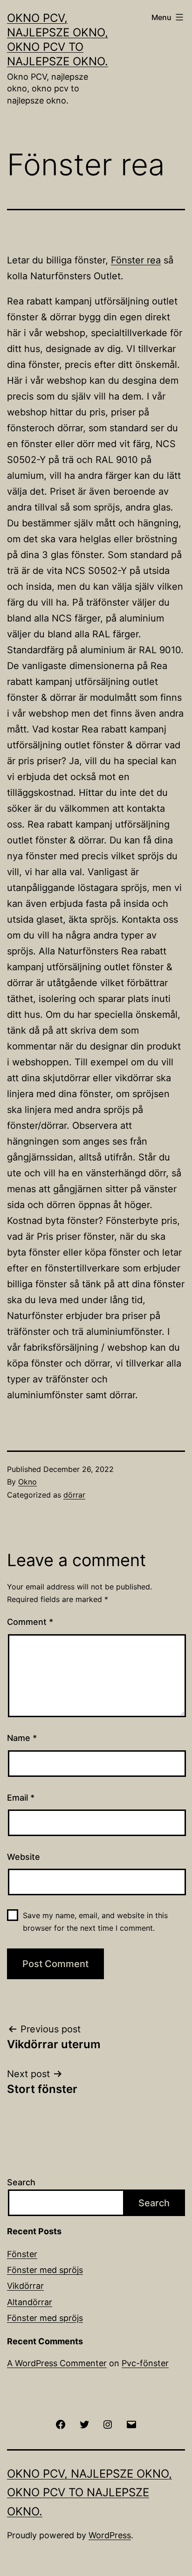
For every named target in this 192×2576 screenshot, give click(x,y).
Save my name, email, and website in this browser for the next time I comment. (95, 1922)
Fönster (22, 2254)
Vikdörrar (25, 2286)
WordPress (110, 2535)
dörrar (74, 1495)
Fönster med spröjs (45, 2270)
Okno (27, 1482)
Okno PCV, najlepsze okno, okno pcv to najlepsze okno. (89, 2493)
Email (21, 1798)
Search (21, 2182)
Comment (30, 1622)
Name (22, 1738)
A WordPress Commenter (57, 2363)
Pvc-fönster (145, 2363)
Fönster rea (136, 260)
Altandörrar (30, 2302)
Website (24, 1857)
